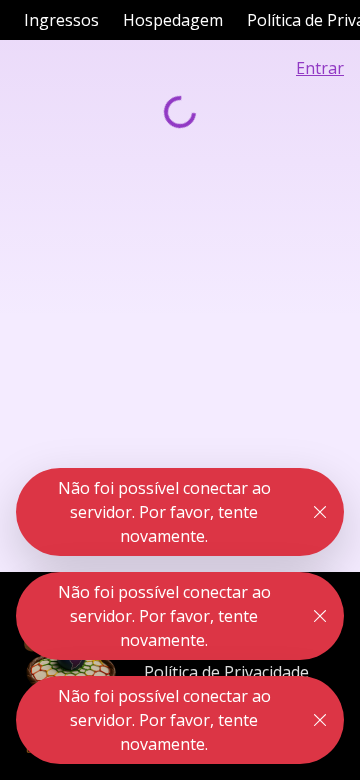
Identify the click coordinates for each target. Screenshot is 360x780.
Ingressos (61, 20)
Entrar (320, 68)
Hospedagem (173, 20)
